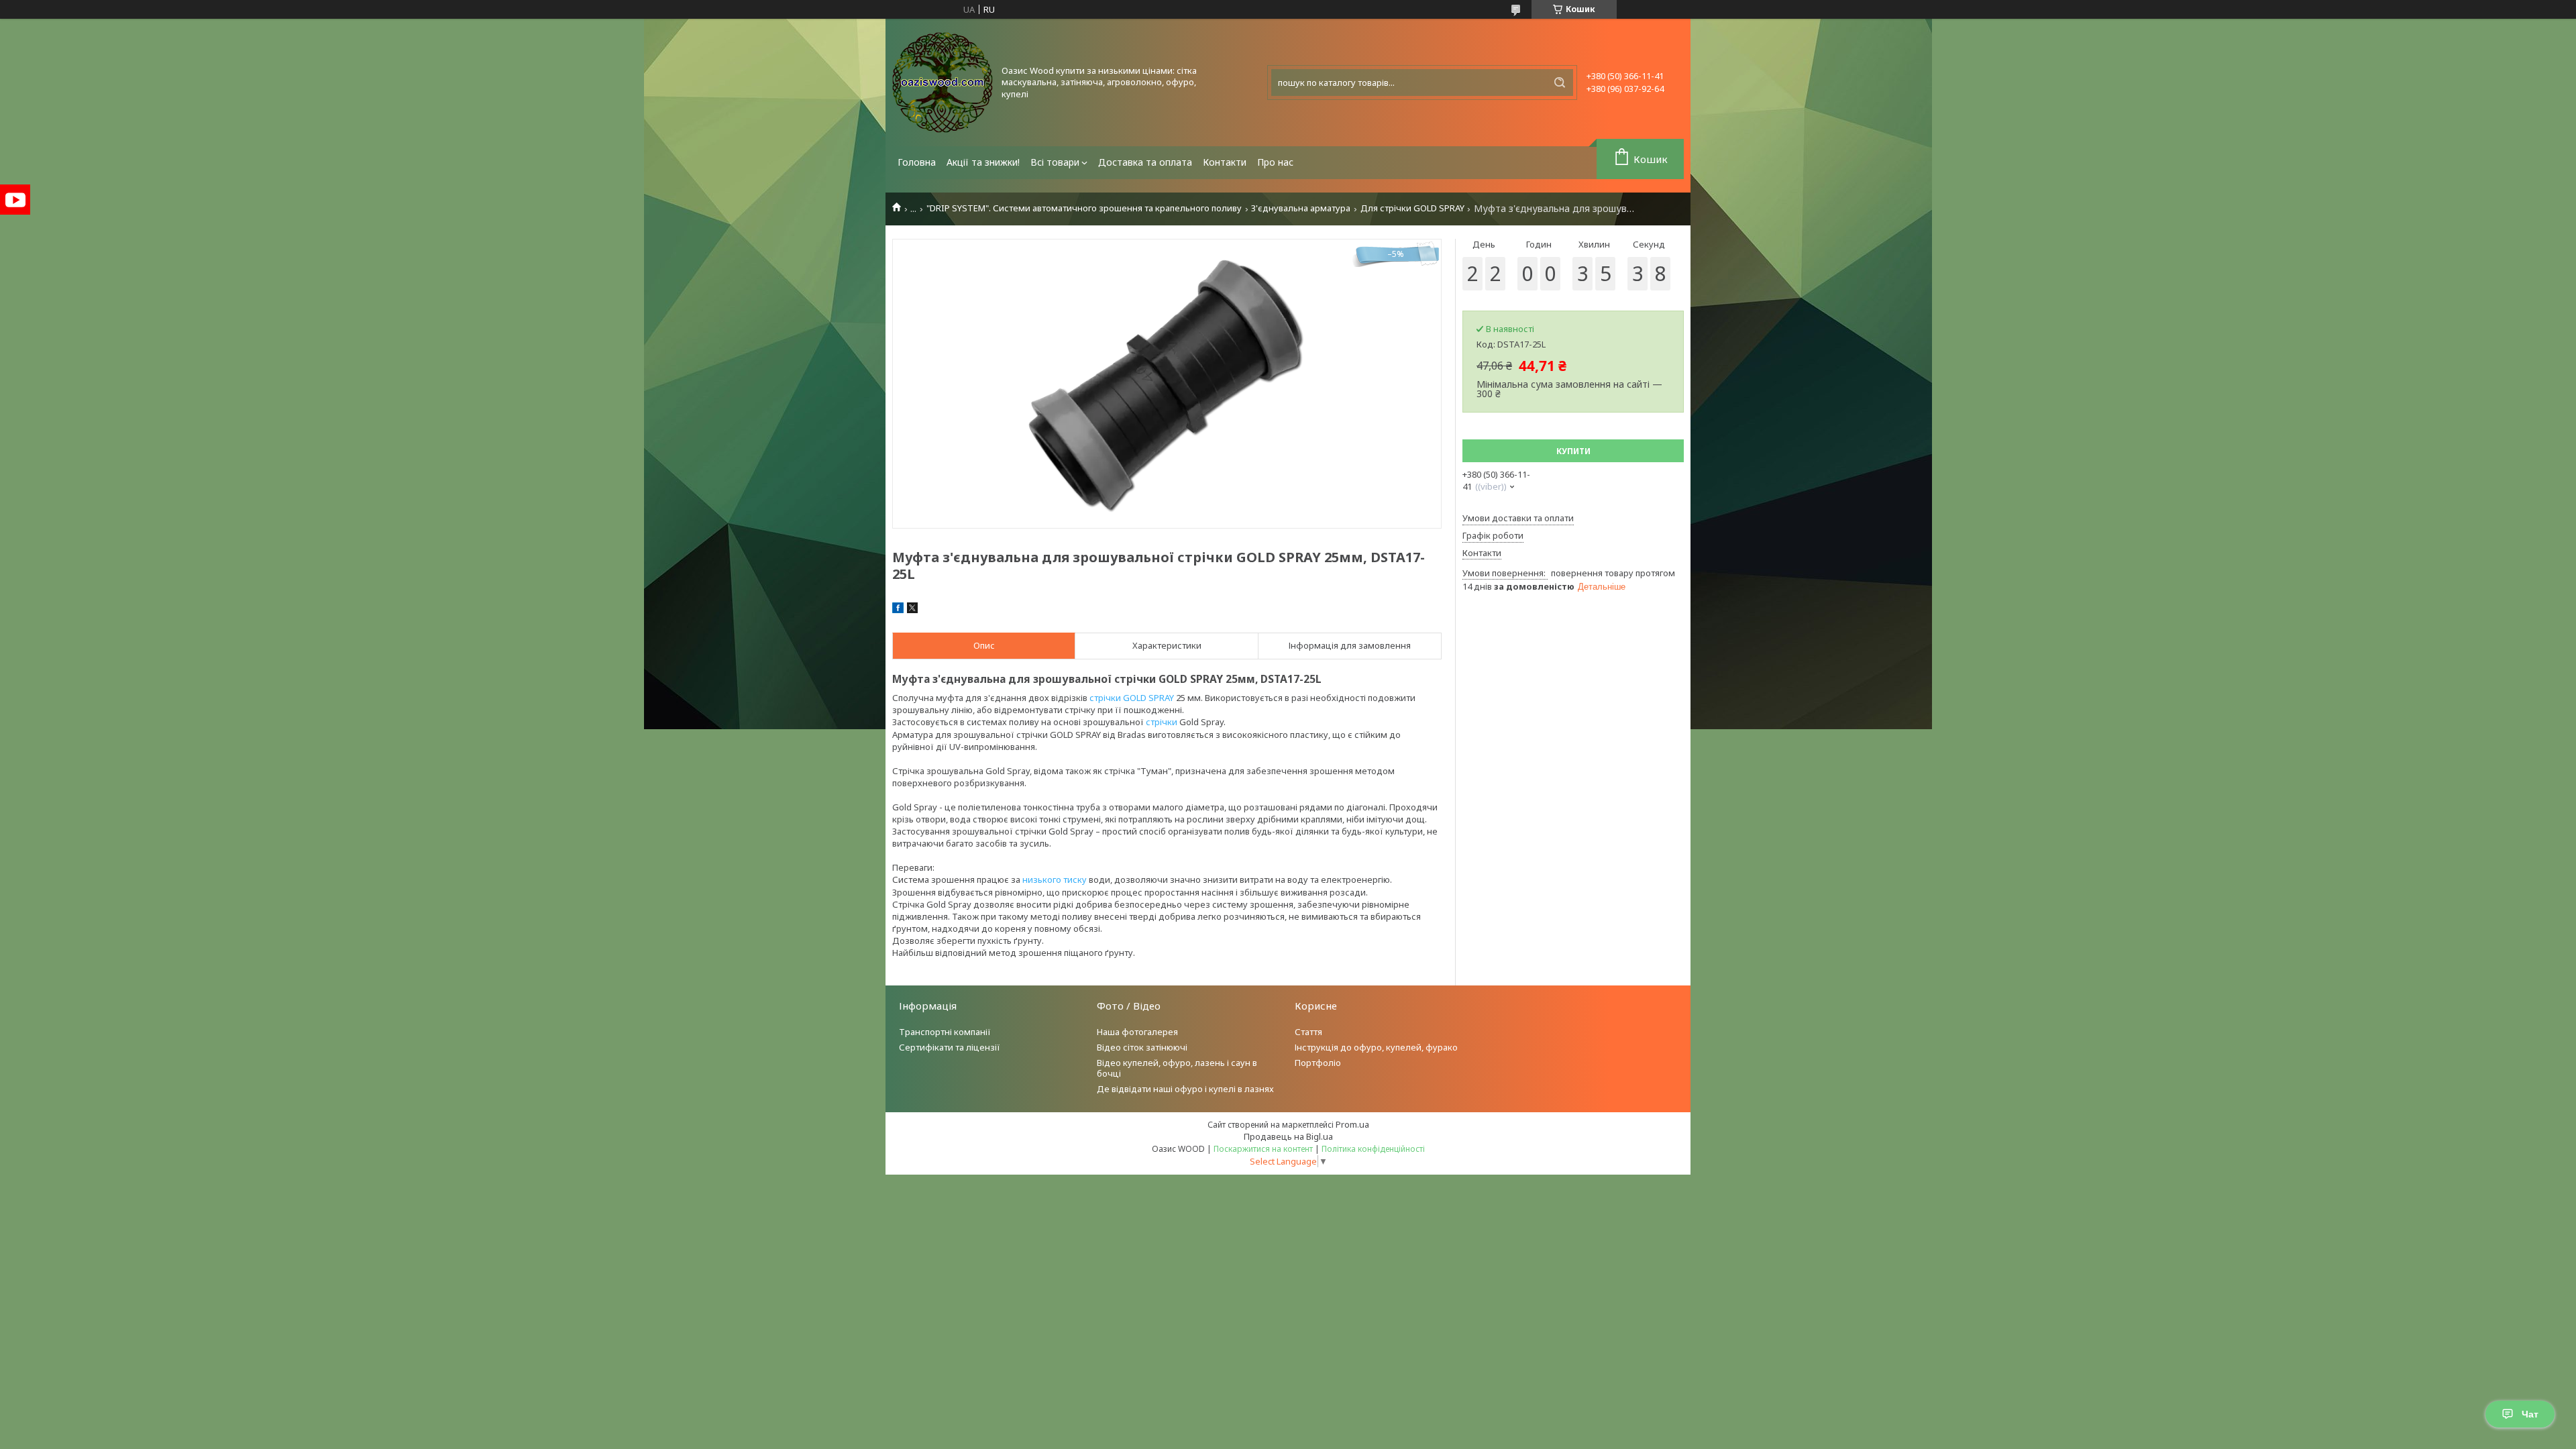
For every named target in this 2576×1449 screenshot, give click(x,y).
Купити (1573, 451)
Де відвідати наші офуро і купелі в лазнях (1185, 1089)
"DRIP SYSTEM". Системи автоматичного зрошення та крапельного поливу (1084, 208)
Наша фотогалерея (1137, 1032)
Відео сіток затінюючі (1142, 1047)
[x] (912, 610)
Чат (2530, 1414)
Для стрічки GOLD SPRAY (1412, 208)
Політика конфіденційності (1373, 1149)
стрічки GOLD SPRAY (1132, 698)
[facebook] (898, 610)
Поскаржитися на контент (1263, 1149)
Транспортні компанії (945, 1032)
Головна (917, 162)
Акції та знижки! (983, 162)
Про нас (1275, 162)
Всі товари (1055, 162)
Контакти (1225, 162)
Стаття (1308, 1032)
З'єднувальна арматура (1301, 208)
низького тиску (1055, 879)
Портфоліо (1318, 1063)
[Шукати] (1560, 83)
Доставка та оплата (1145, 162)
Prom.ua (1352, 1124)
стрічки (1162, 722)
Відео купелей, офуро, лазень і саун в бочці (1177, 1068)
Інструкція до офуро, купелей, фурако (1376, 1047)
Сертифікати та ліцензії (950, 1047)
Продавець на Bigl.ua (1288, 1136)
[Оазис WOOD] (943, 83)
